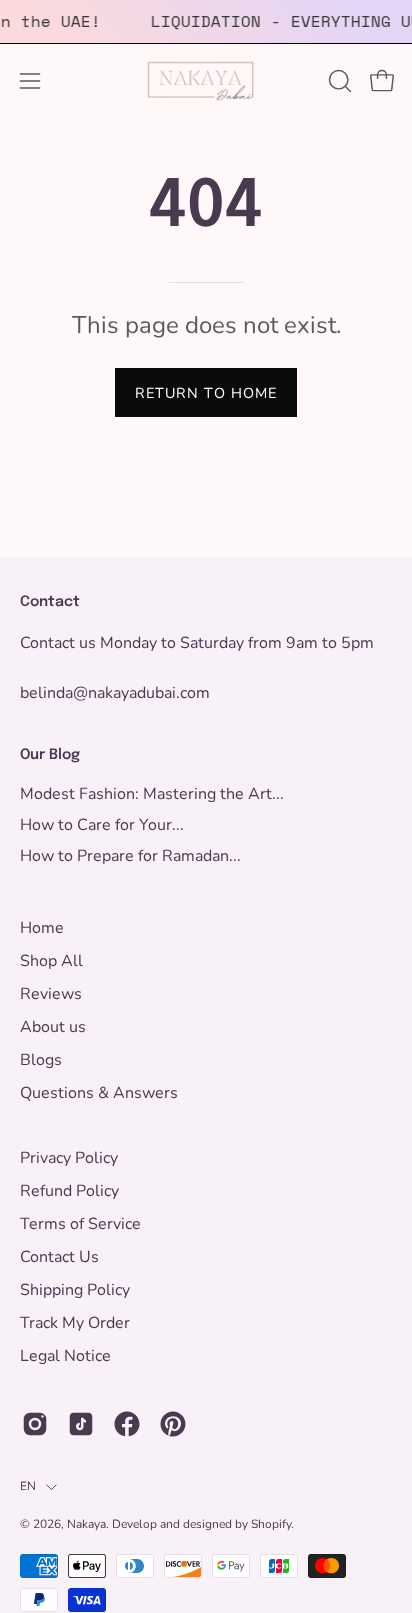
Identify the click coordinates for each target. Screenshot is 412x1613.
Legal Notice (65, 1356)
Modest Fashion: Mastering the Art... (152, 794)
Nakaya (86, 1524)
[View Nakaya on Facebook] (127, 1424)
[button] (338, 81)
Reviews (51, 994)
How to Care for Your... (102, 825)
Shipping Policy (75, 1290)
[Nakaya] (206, 81)
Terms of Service (80, 1224)
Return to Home (206, 393)
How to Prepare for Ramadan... (130, 856)
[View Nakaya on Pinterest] (173, 1424)
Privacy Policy (69, 1158)
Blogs (41, 1060)
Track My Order (75, 1323)
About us (53, 1027)
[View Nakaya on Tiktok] (81, 1424)
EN (28, 1486)
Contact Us (59, 1257)
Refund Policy (69, 1191)
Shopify (271, 1524)
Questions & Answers (99, 1093)
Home (42, 928)
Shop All (51, 961)
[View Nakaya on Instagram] (35, 1424)
